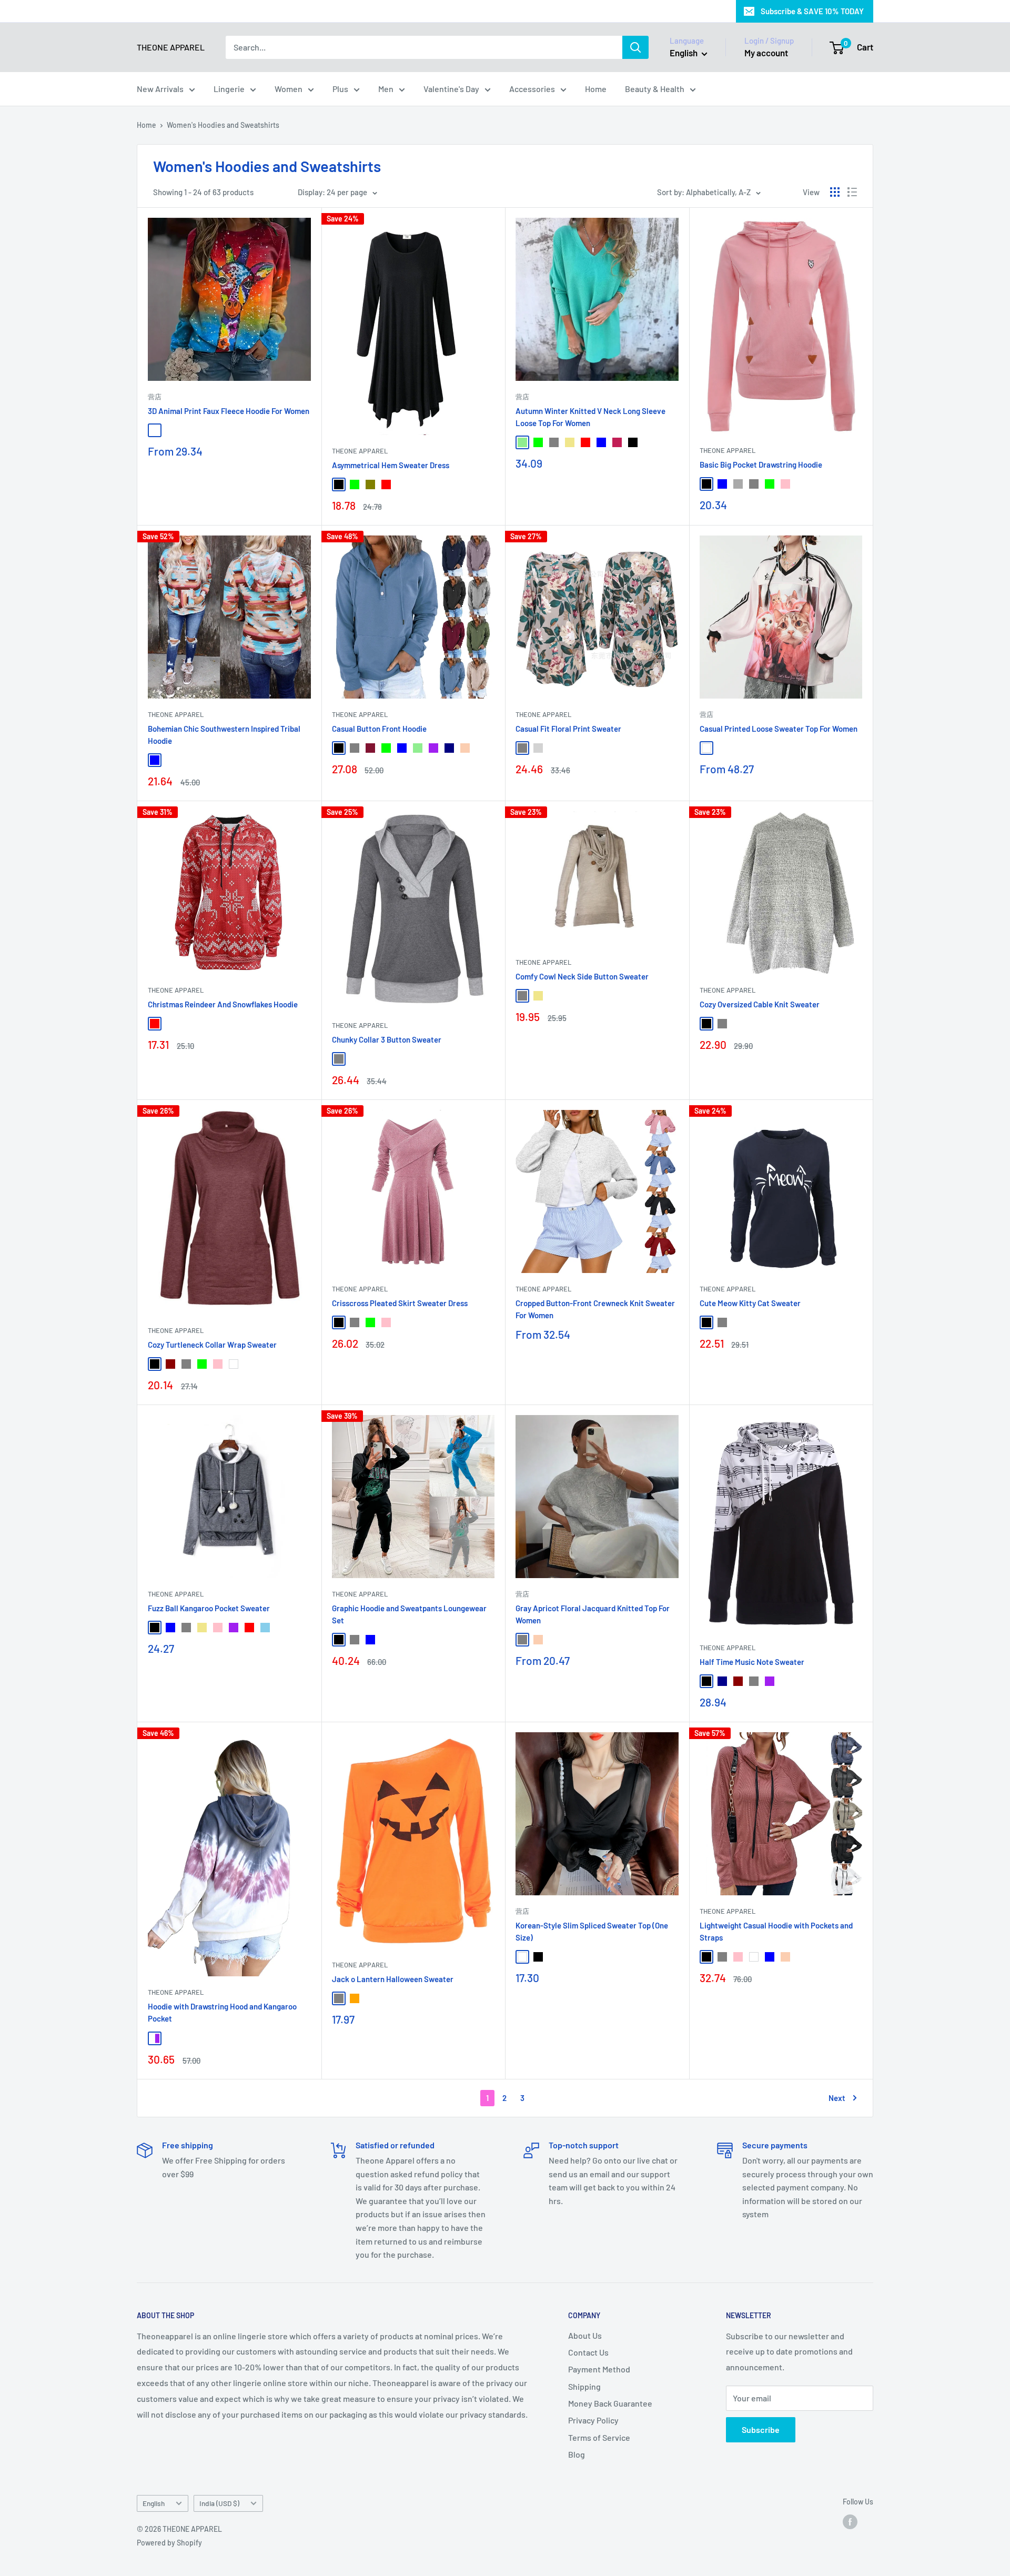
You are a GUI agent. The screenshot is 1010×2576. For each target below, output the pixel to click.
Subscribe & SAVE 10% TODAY (812, 11)
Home (596, 89)
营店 (155, 397)
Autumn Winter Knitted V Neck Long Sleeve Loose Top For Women (590, 417)
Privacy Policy (593, 2420)
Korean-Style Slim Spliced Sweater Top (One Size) (592, 1931)
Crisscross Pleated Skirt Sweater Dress (400, 1303)
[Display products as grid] (835, 192)
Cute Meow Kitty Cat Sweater (750, 1303)
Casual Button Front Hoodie (379, 729)
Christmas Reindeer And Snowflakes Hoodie (223, 1004)
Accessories (532, 89)
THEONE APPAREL (360, 451)
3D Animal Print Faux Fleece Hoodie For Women (229, 411)
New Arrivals (160, 89)
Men (386, 89)
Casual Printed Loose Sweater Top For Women (779, 729)
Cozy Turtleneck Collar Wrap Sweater (212, 1345)
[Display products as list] (852, 192)
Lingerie (229, 89)
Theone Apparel (543, 1289)
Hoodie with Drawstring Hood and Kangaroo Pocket (222, 2012)
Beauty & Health (655, 89)
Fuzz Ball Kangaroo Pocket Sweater (209, 1608)
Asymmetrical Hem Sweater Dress (391, 465)
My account (766, 53)
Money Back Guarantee (610, 2403)
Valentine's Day (451, 89)
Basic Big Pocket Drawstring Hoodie (761, 464)
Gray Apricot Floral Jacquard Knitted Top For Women (593, 1614)
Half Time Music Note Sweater (752, 1662)
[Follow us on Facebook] (850, 2522)
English (154, 2503)
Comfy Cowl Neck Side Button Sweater (582, 976)
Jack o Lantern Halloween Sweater (393, 1979)
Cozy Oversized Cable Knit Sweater (760, 1004)
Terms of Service (599, 2437)
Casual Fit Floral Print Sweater (568, 729)
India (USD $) (219, 2503)
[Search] (635, 47)
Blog (577, 2454)
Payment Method (599, 2369)
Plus (340, 89)
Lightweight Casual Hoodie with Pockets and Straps (776, 1931)
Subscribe (761, 2429)
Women (289, 89)
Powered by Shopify (169, 2543)
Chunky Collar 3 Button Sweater (387, 1039)
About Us (585, 2335)
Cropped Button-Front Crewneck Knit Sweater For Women (595, 1309)
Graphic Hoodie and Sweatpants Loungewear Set (409, 1614)
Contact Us (588, 2352)
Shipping (584, 2386)
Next (837, 2098)
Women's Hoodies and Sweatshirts (223, 125)
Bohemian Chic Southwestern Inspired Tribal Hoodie (224, 735)
